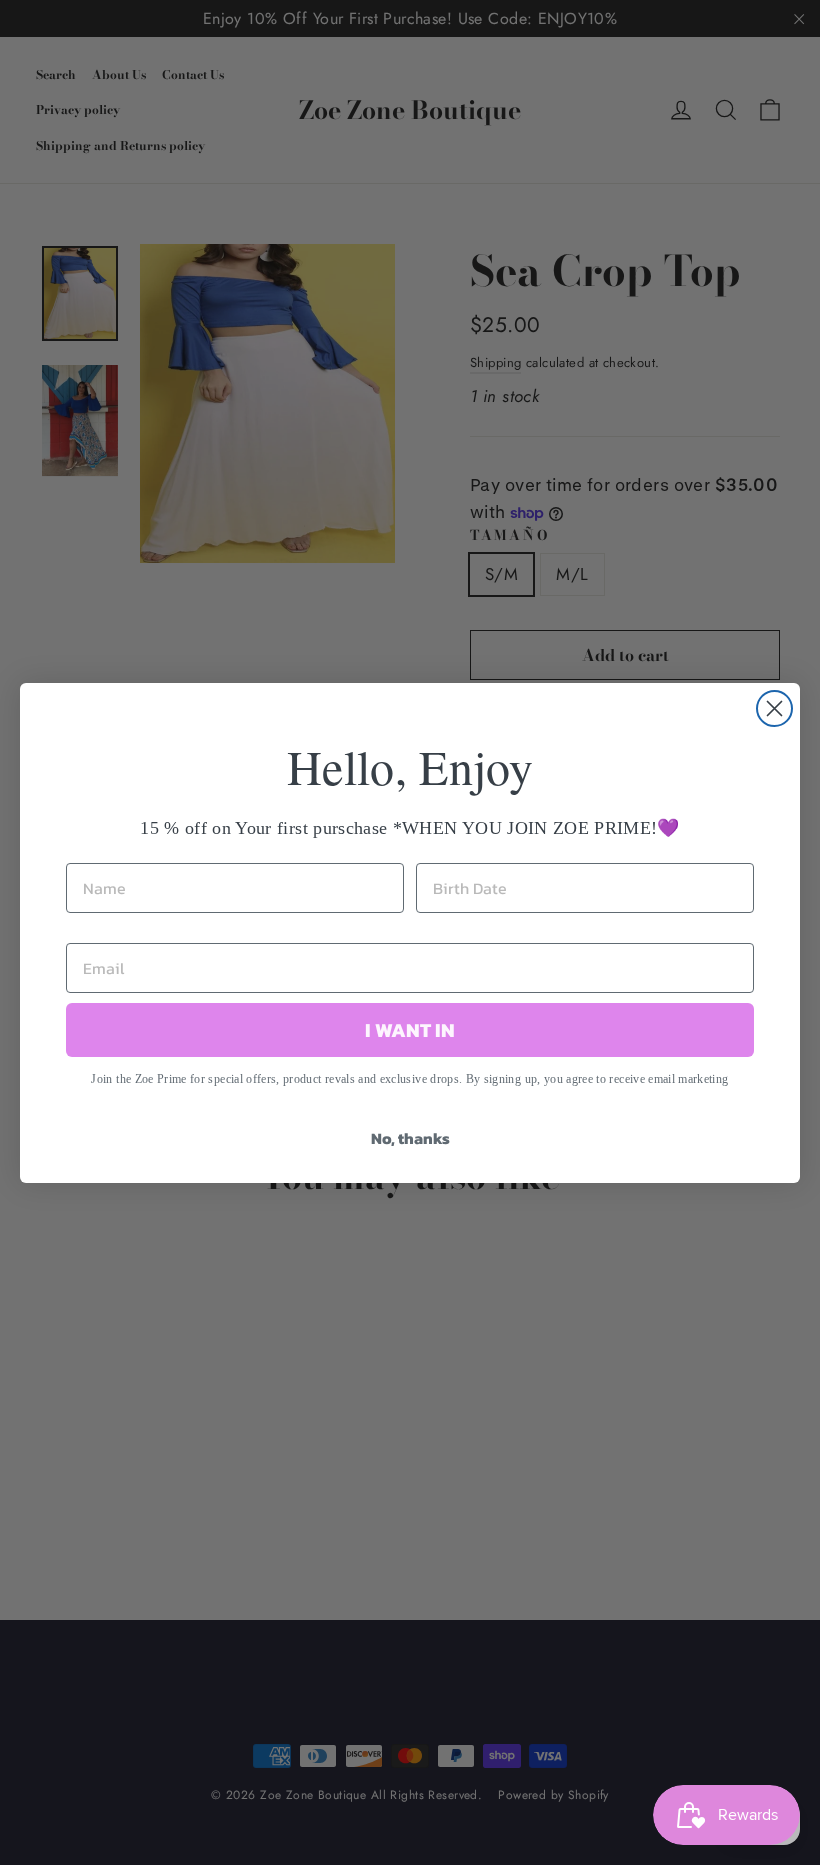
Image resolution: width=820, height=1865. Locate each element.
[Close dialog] (774, 708)
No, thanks (410, 1138)
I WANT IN (410, 1030)
